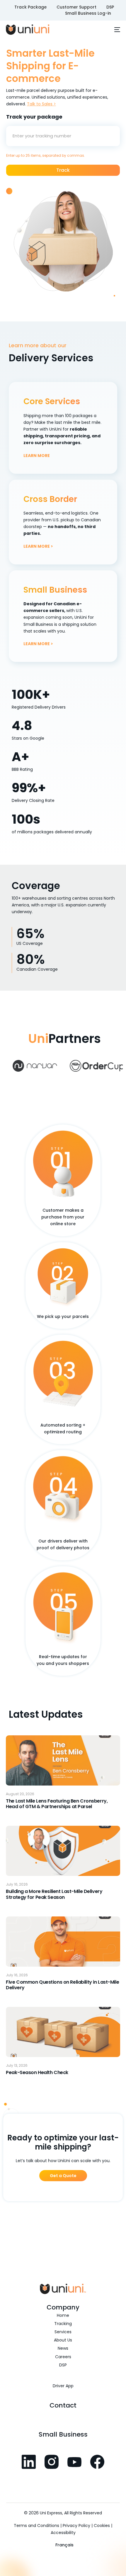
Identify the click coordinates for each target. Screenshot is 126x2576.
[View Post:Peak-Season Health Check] (63, 2032)
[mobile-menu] (114, 30)
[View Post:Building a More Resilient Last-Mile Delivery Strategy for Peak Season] (63, 1851)
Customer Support (76, 7)
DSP (110, 7)
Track (63, 170)
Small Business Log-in (88, 13)
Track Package (30, 7)
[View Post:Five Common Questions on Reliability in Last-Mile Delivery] (63, 1942)
